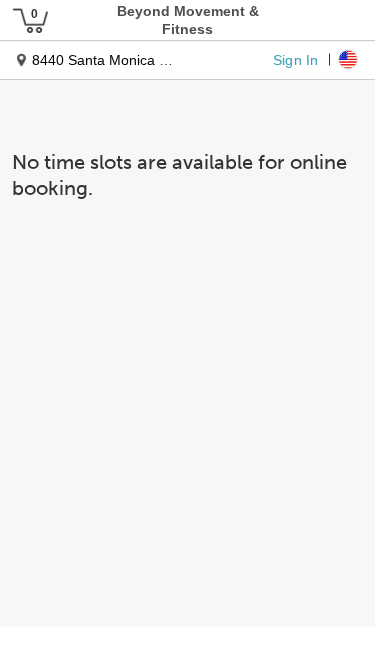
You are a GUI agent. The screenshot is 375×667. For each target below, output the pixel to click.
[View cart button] (30, 20)
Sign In (295, 59)
